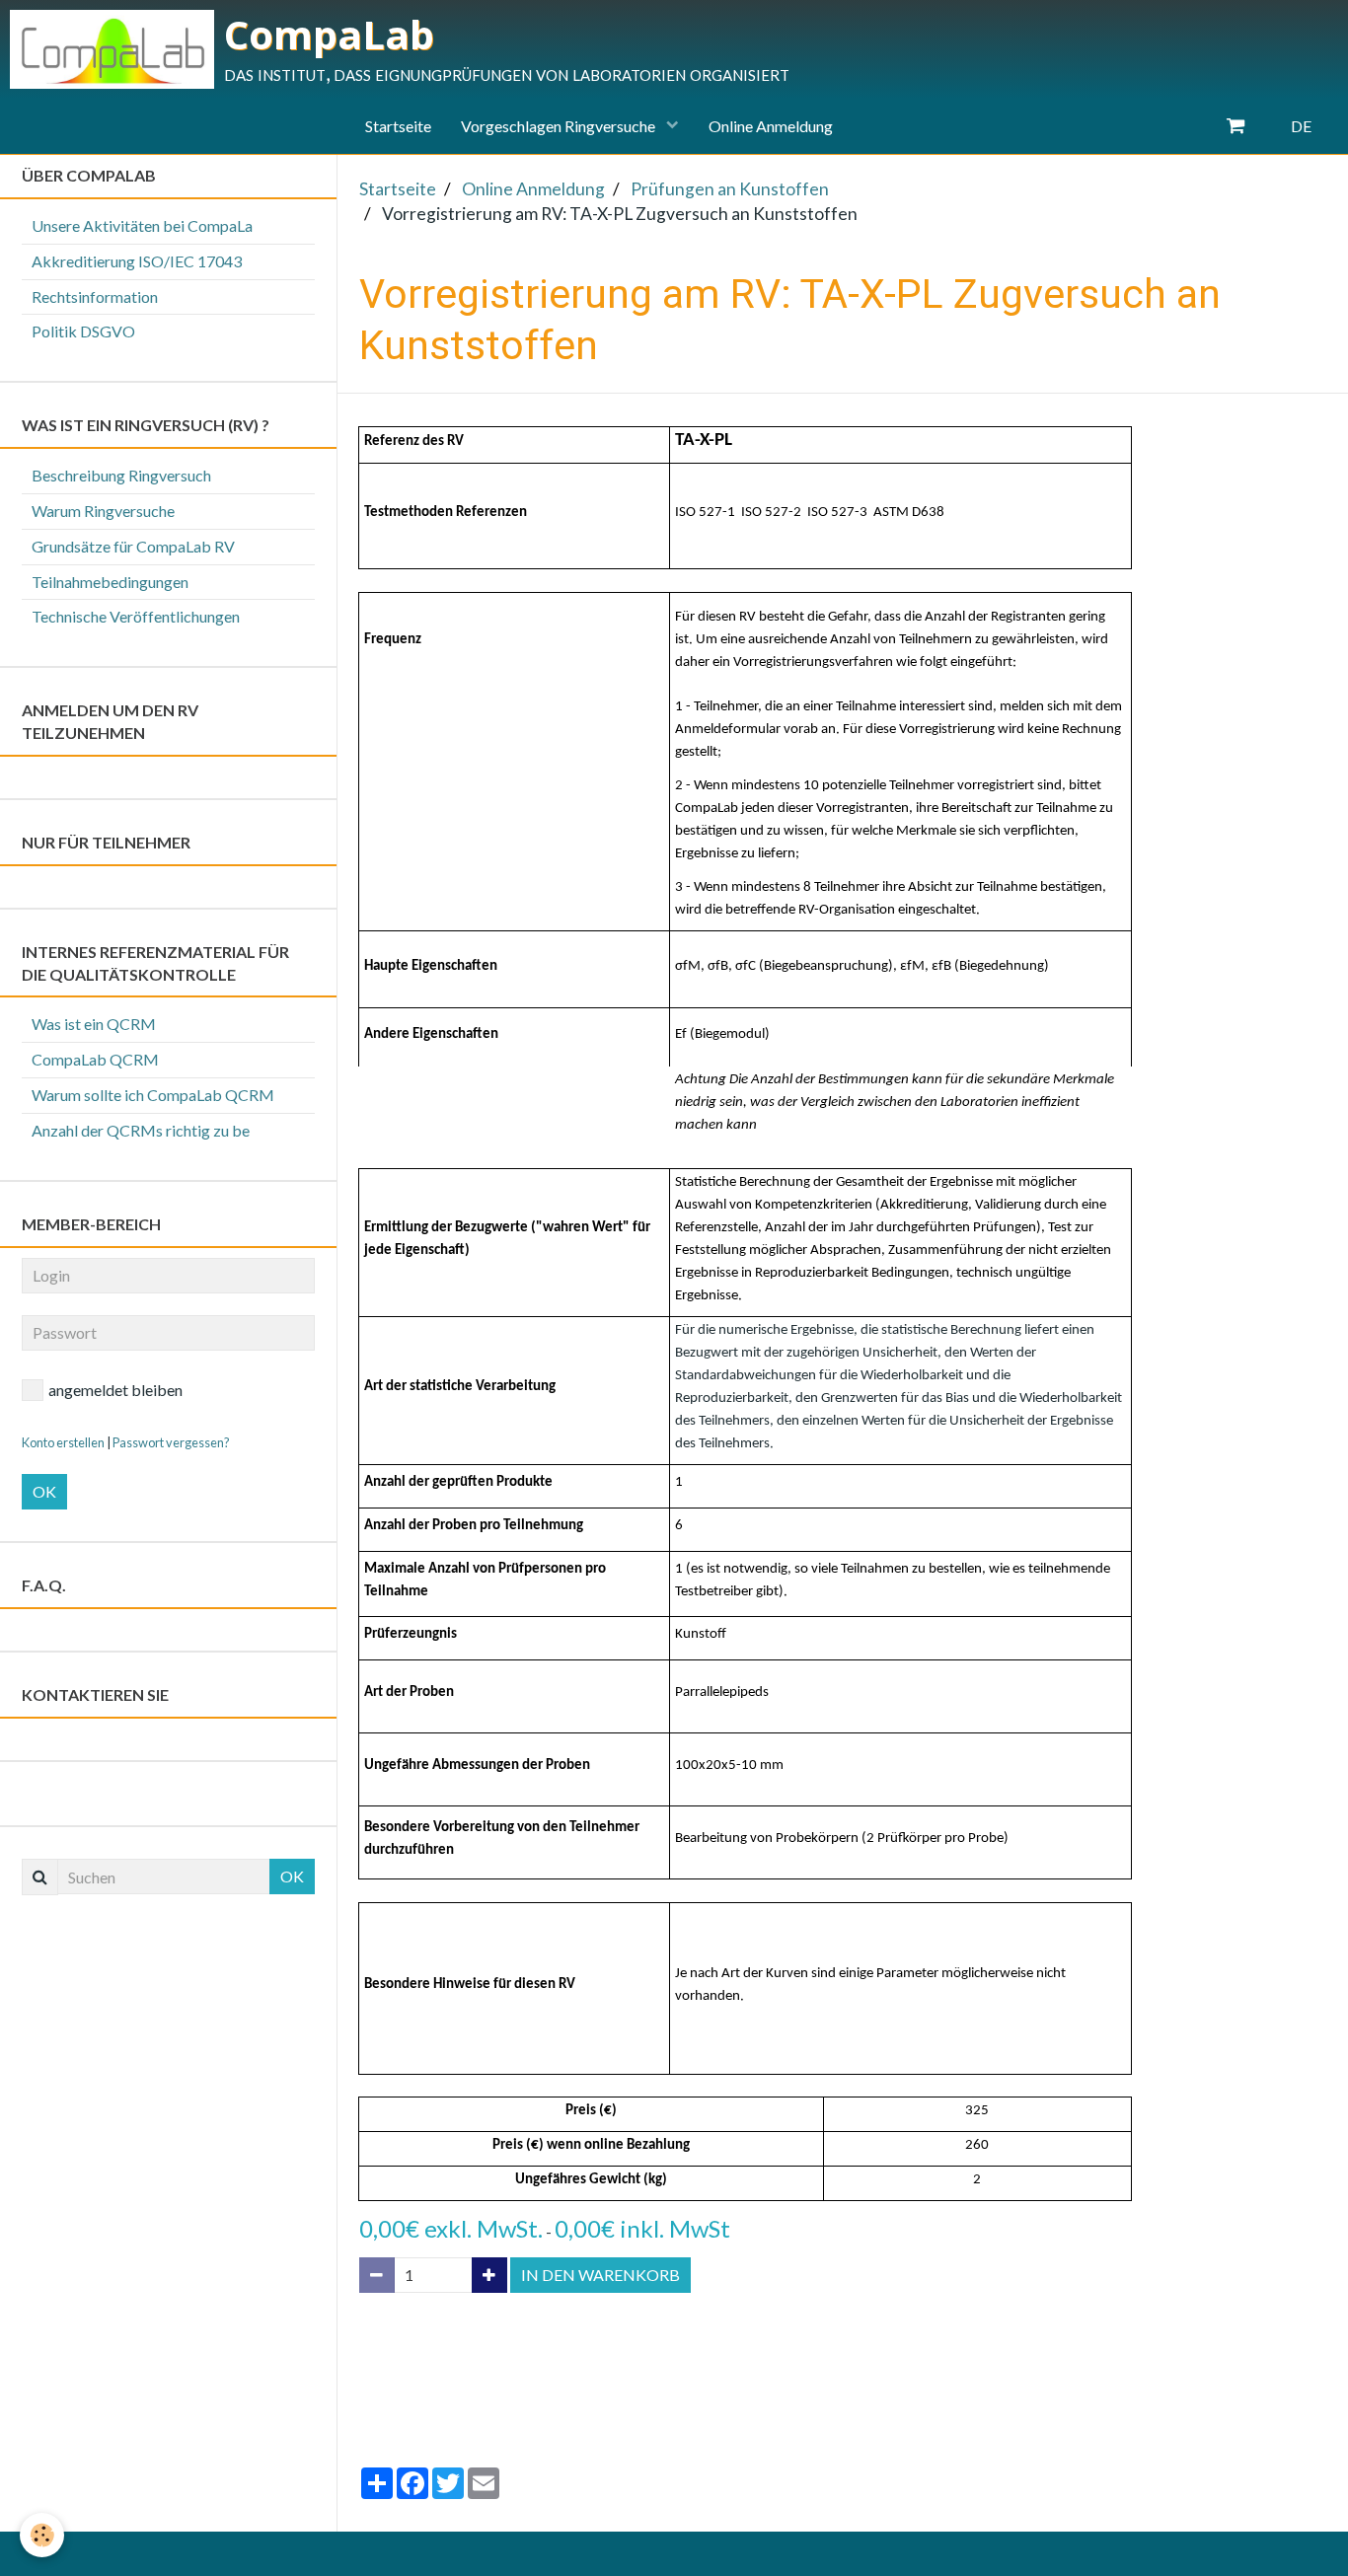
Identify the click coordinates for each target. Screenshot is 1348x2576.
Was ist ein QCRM (94, 1024)
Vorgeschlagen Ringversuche (560, 126)
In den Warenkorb (600, 2275)
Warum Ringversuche (103, 511)
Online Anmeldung (771, 126)
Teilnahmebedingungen (110, 582)
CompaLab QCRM (95, 1059)
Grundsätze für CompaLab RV (133, 546)
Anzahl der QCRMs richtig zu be (141, 1130)
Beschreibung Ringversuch (121, 475)
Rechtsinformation (95, 296)
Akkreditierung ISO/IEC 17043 (137, 261)
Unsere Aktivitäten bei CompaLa (142, 225)
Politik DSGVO (83, 331)
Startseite (398, 126)
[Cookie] (42, 2535)
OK (44, 1491)
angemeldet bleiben (115, 1390)
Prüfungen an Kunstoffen (730, 189)
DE (1301, 126)
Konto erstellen (63, 1442)
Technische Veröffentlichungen (136, 616)
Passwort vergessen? (171, 1442)
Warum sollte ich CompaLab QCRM (153, 1095)
